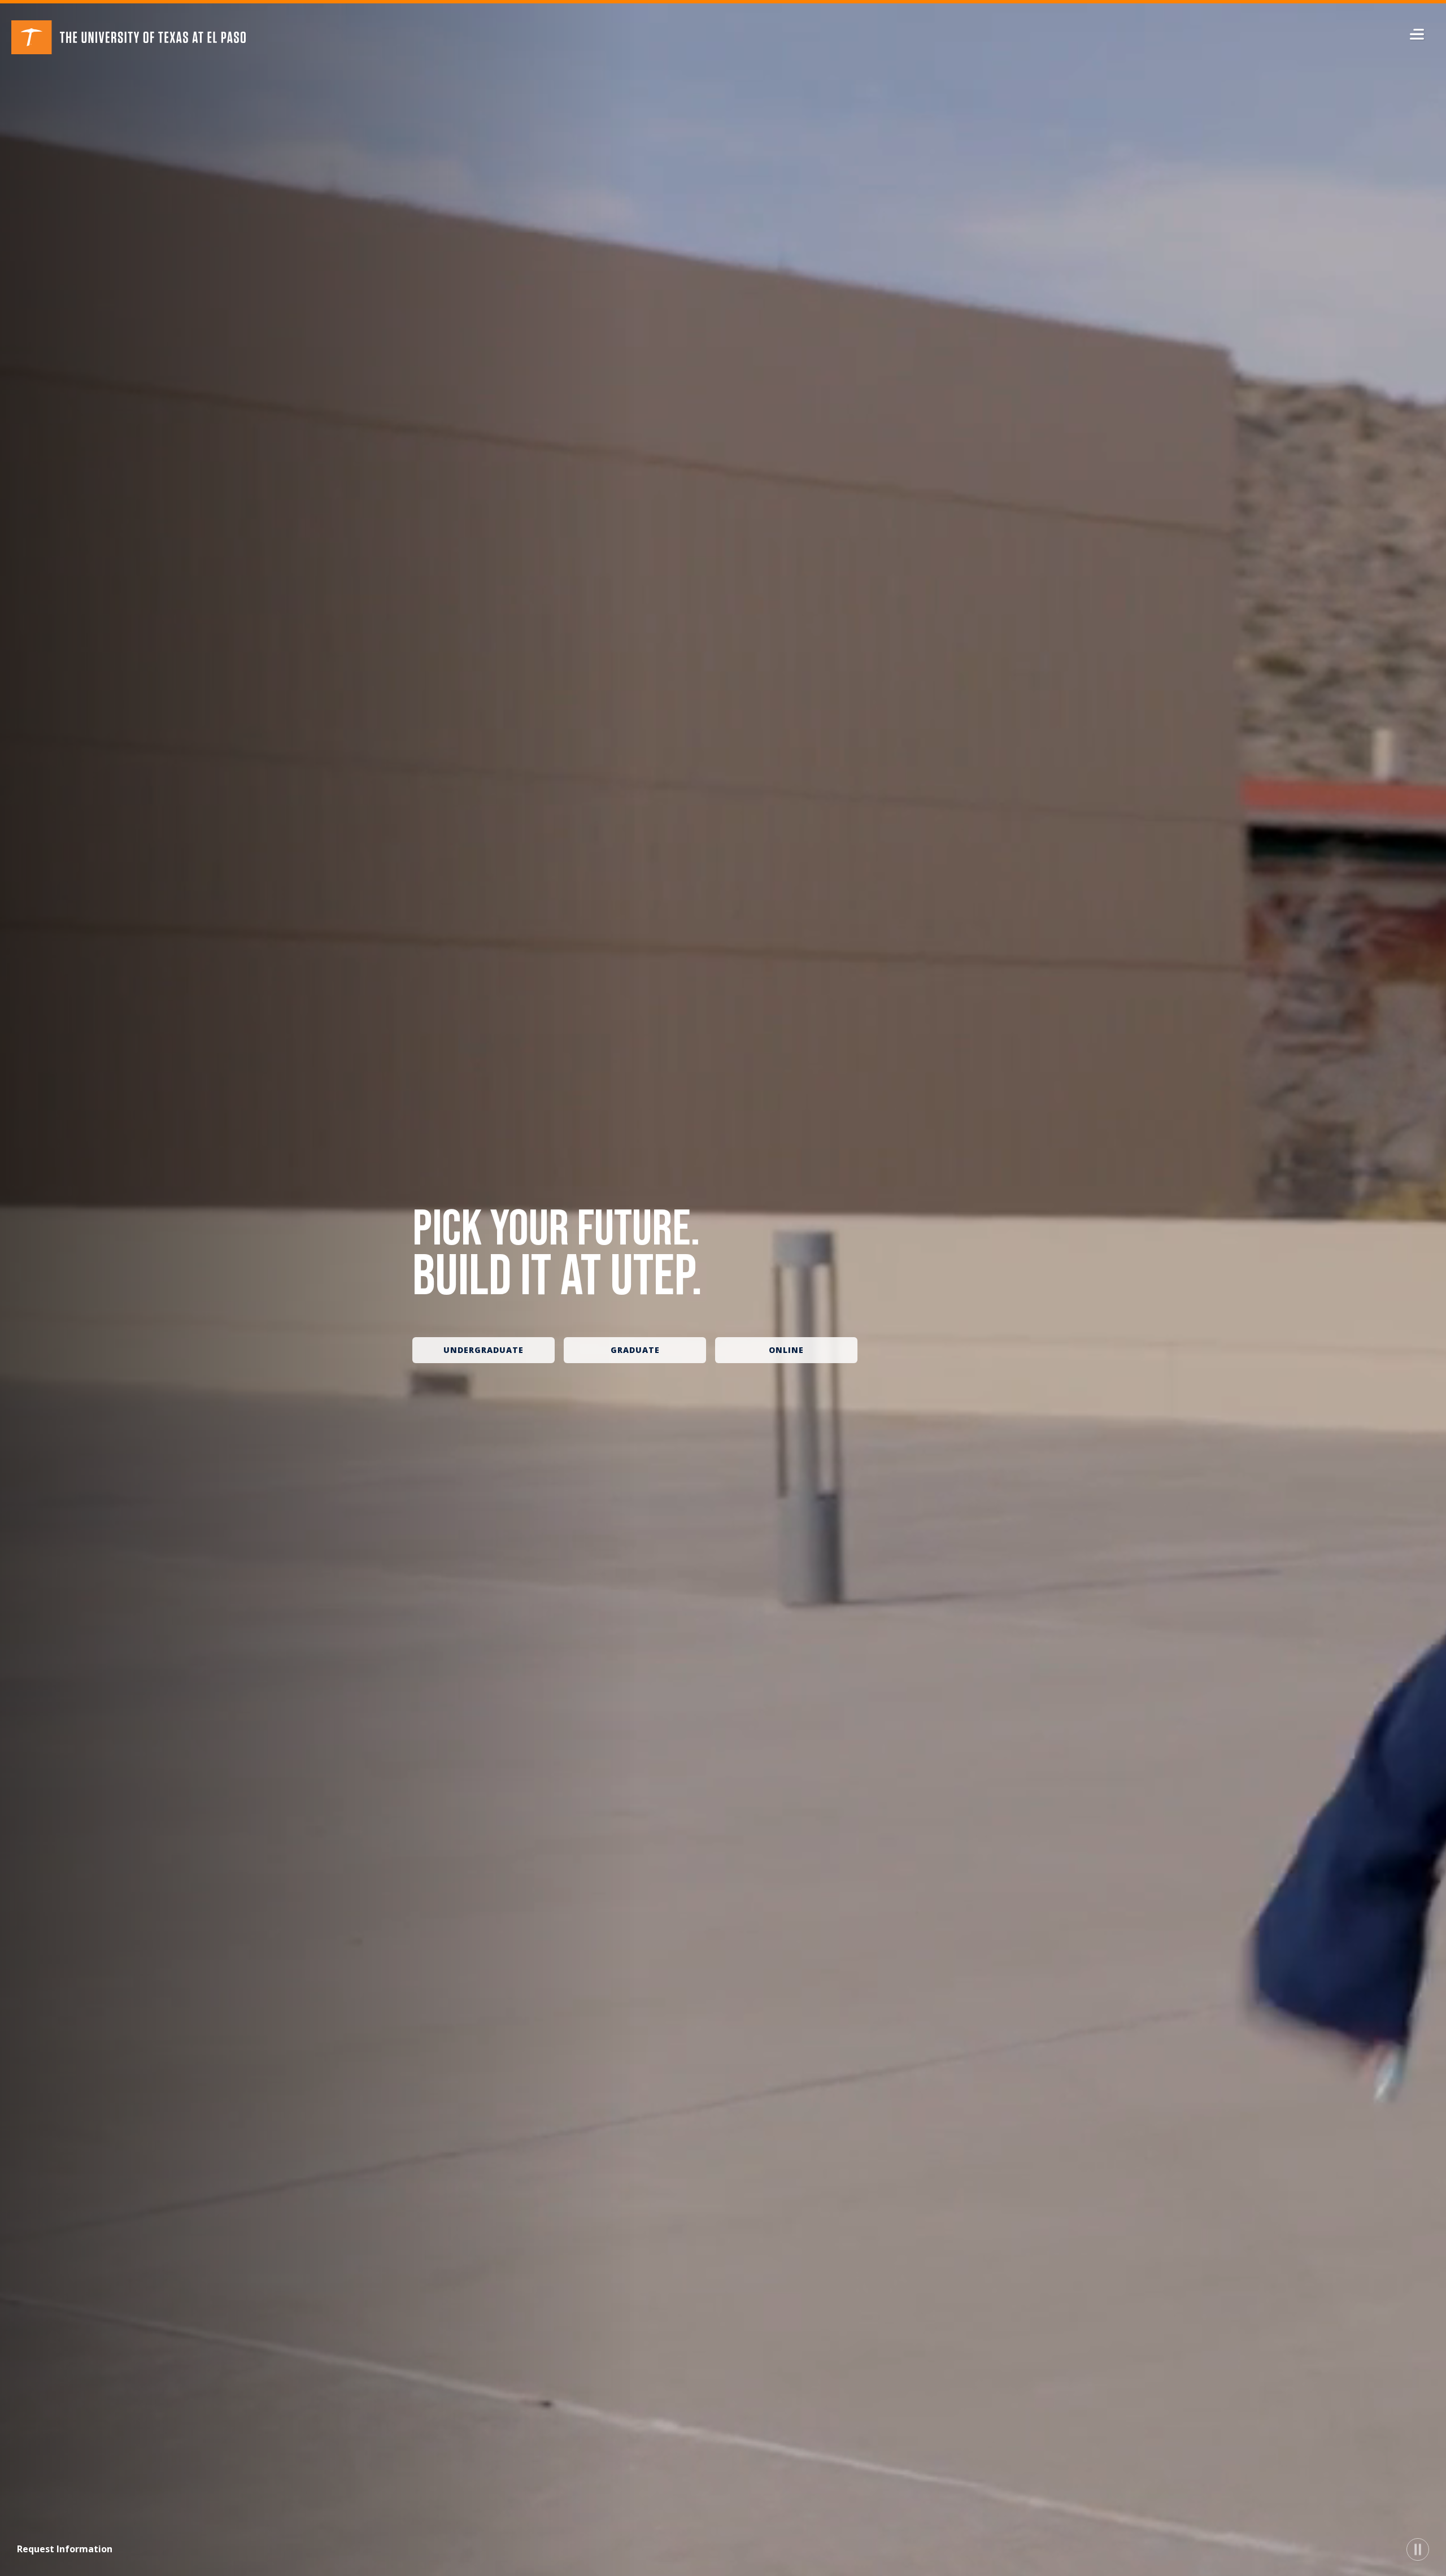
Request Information (65, 2549)
